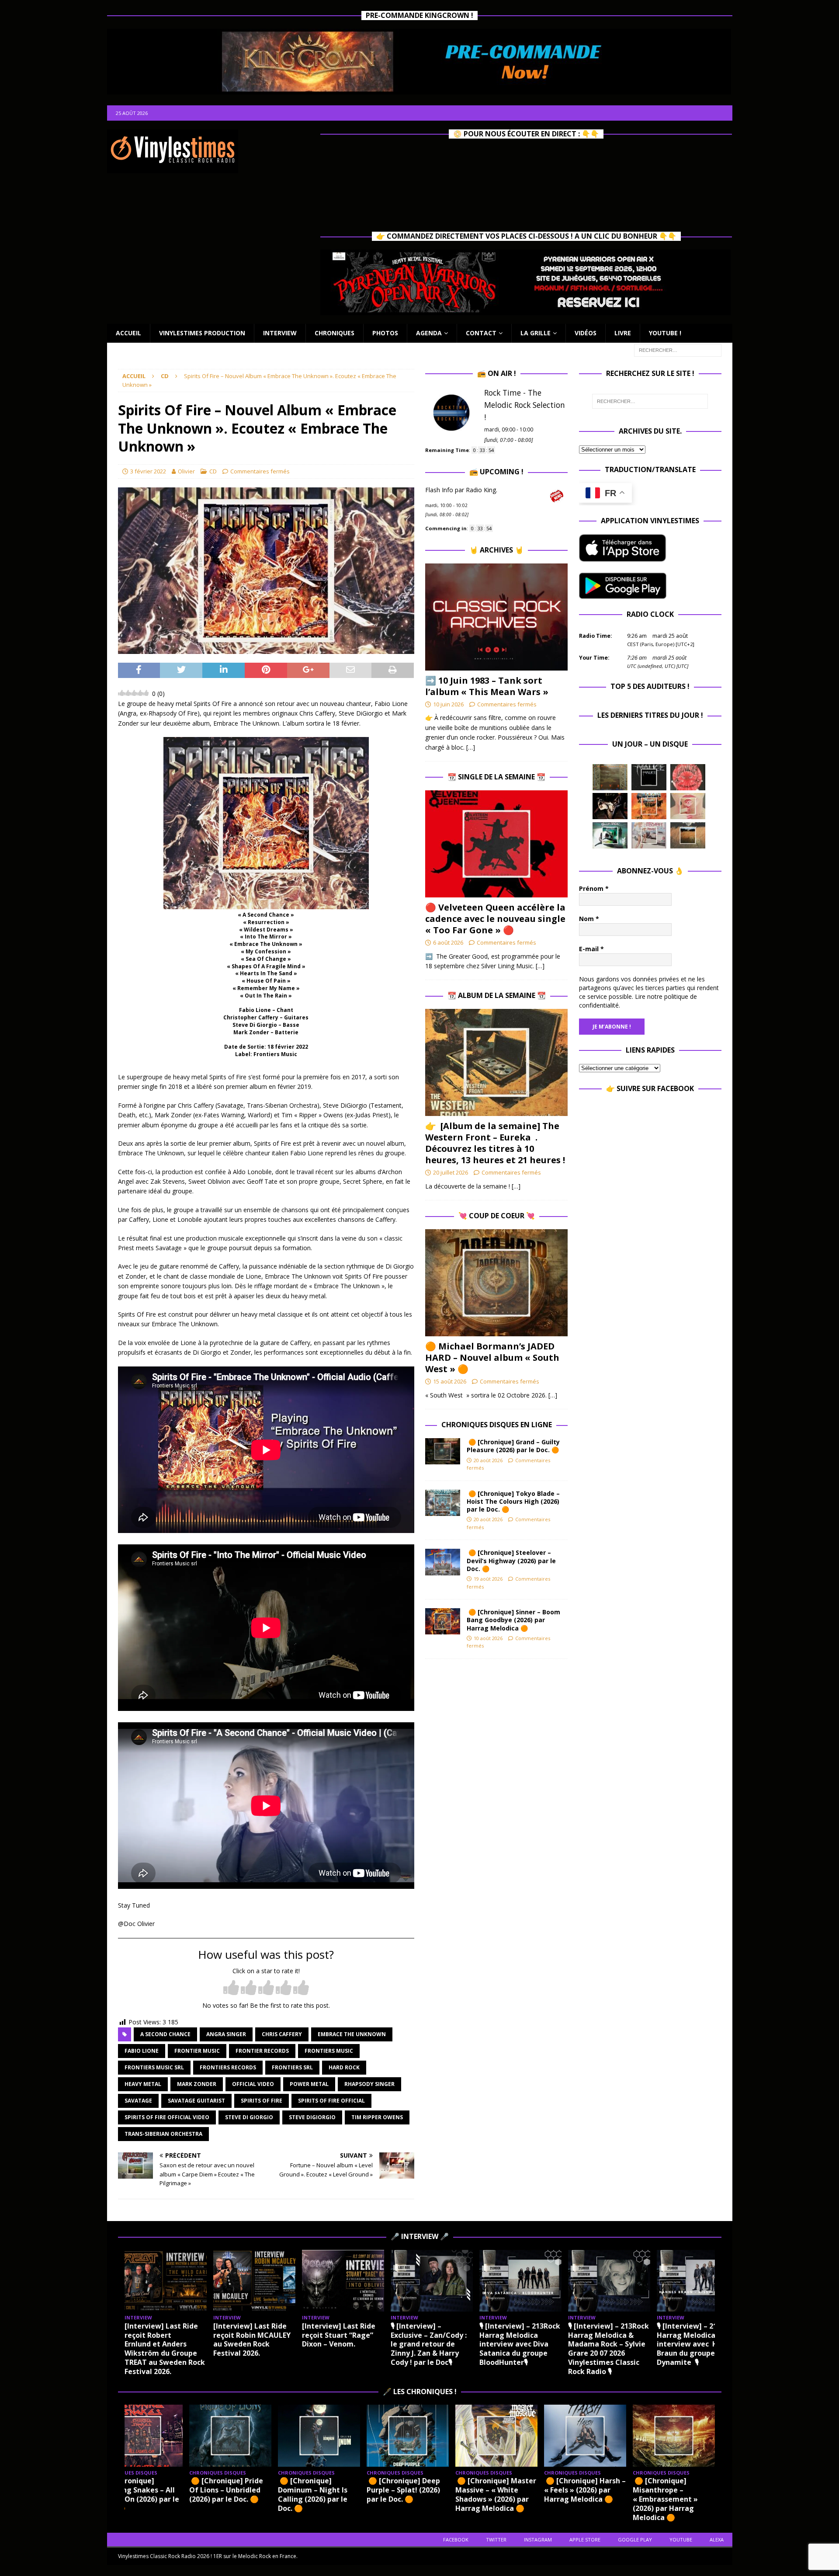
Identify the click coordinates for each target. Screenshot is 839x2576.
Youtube (681, 2539)
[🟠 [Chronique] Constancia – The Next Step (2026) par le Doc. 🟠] (698, 2435)
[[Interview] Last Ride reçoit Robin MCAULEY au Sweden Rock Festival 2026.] (254, 2281)
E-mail (591, 949)
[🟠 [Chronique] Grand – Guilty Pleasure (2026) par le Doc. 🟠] (443, 1451)
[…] (471, 747)
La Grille (536, 333)
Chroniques (335, 333)
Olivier (186, 471)
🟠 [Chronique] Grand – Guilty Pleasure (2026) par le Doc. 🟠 (515, 1446)
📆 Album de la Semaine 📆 (497, 995)
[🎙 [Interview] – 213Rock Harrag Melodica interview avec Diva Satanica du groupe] (520, 2281)
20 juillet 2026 (451, 1172)
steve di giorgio (249, 2117)
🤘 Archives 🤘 (496, 550)
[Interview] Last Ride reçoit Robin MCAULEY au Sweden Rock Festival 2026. (252, 2340)
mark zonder (197, 2084)
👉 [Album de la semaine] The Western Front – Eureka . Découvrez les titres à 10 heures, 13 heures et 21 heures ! (495, 1143)
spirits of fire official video (167, 2117)
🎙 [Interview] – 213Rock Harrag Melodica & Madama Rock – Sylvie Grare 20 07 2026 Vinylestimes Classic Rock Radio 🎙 (608, 2349)
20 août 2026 (488, 1460)
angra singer (226, 2034)
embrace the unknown (352, 2034)
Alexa (717, 2539)
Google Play (635, 2539)
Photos (385, 333)
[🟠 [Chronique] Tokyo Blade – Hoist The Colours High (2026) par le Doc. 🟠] (443, 1503)
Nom (589, 919)
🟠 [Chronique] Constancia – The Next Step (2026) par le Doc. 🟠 (697, 2494)
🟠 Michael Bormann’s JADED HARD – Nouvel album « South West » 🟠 (492, 1358)
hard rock (344, 2067)
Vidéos (586, 333)
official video (253, 2084)
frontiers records (228, 2067)
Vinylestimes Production (202, 333)
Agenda (429, 333)
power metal (309, 2084)
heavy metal (143, 2084)
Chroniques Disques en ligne (497, 1425)
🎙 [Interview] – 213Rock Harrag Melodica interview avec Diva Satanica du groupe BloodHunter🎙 (520, 2344)
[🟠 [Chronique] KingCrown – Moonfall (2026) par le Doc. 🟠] (520, 2435)
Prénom (594, 888)
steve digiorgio (312, 2117)
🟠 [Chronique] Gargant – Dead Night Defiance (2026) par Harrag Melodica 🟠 (607, 2494)
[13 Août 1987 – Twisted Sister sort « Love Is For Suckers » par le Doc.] (688, 806)
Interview (280, 333)
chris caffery (282, 2034)
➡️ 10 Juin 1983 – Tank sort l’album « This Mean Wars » (487, 686)
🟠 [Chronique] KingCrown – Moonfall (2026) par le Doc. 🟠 (518, 2490)
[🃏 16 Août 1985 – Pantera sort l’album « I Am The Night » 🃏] (688, 777)
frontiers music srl (154, 2067)
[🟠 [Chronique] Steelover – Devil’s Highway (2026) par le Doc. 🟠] (443, 1562)
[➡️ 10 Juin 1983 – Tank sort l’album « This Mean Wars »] (496, 617)
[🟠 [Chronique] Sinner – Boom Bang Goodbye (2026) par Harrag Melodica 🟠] (443, 1621)
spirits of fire (262, 2101)
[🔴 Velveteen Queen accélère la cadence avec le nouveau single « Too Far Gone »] (496, 844)
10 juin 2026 (448, 704)
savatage (138, 2101)
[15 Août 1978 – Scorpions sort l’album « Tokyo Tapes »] (610, 806)
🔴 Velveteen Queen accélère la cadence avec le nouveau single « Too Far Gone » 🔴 (495, 919)
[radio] (231, 1988)
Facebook (456, 2539)
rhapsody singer (369, 2084)
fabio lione (142, 2051)
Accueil (128, 333)
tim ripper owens (377, 2117)
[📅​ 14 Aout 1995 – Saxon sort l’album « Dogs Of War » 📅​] (649, 806)
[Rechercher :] (678, 349)
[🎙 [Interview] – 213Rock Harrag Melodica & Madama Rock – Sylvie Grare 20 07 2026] (609, 2281)
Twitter (496, 2539)
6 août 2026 (448, 942)
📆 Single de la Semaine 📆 (496, 777)
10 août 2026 (488, 1638)
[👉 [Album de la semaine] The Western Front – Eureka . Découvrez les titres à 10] (496, 1062)
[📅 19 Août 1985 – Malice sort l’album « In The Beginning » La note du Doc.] (649, 777)
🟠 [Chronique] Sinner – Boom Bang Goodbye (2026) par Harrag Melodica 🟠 (513, 1620)
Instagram (538, 2539)
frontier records (262, 2051)
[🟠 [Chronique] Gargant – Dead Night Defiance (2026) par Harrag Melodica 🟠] (609, 2435)
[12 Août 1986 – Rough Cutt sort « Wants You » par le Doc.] (649, 835)
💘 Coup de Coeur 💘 (497, 1216)
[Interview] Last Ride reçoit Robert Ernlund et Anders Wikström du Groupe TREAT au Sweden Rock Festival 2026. (165, 2349)
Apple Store (585, 2539)
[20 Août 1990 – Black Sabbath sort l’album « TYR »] (610, 777)
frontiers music (329, 2051)
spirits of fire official (331, 2101)
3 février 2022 (148, 471)
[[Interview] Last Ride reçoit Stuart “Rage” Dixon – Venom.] (343, 2281)
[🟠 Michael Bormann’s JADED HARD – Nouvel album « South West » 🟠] (496, 1283)
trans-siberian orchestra (163, 2134)
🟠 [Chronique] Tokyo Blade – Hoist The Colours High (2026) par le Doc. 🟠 (513, 1501)
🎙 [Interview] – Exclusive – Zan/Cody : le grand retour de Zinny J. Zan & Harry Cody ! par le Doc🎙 (429, 2344)
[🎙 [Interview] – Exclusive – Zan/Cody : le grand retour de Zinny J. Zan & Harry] (432, 2281)
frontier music (197, 2051)
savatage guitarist (196, 2101)
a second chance (165, 2034)
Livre (623, 333)
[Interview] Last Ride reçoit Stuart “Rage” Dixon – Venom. (339, 2335)
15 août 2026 (450, 1381)
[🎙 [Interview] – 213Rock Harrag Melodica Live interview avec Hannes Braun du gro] (698, 2281)
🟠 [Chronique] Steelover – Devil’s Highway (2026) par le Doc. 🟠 (511, 1560)
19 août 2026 (488, 1579)
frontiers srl (292, 2067)
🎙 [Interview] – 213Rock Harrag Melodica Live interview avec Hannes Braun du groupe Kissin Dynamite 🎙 (698, 2344)
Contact (481, 333)
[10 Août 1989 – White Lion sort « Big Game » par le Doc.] (688, 835)
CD (213, 471)
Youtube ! (665, 333)
